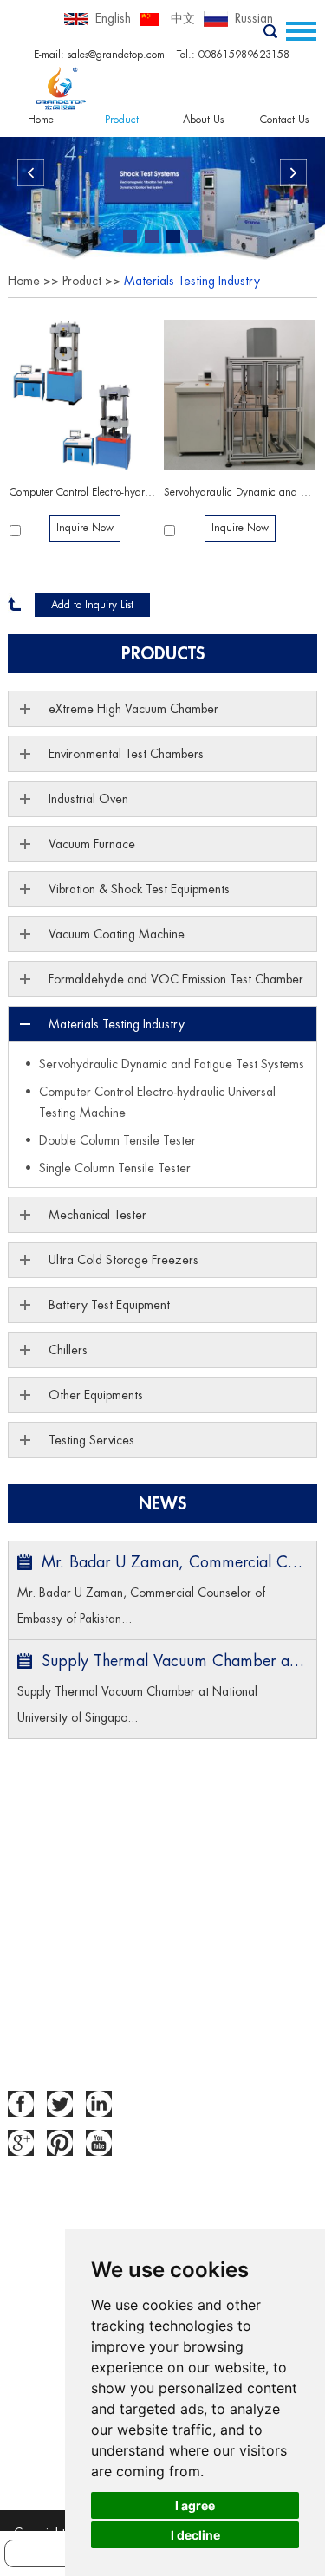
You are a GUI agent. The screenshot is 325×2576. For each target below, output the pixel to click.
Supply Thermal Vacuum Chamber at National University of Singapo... (137, 1704)
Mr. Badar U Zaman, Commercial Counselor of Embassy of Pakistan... (141, 1606)
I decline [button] (195, 2535)
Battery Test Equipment (109, 1305)
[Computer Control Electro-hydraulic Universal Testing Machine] (85, 396)
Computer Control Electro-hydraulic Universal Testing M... (85, 492)
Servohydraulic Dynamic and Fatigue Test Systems (240, 492)
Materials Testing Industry (192, 281)
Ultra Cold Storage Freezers (123, 1260)
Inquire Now (85, 528)
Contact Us (284, 120)
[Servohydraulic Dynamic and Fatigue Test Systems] (240, 396)
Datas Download (52, 1942)
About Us (203, 120)
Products (163, 654)
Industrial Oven (88, 799)
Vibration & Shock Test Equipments (139, 889)
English (113, 18)
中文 (183, 18)
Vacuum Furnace (92, 844)
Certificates (39, 1968)
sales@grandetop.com (116, 55)
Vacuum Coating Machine (117, 934)
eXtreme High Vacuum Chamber (133, 709)
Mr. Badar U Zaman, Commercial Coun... (174, 1562)
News (162, 1504)
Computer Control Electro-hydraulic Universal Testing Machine (157, 1102)
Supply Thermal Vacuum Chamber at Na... (174, 1661)
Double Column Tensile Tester (117, 1140)
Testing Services (91, 1440)
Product (122, 120)
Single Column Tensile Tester (115, 1168)
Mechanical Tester (97, 1215)
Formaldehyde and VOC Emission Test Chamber (176, 979)
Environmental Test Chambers (126, 754)
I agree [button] (195, 2505)
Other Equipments (96, 1395)
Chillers (68, 1350)
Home (41, 120)
